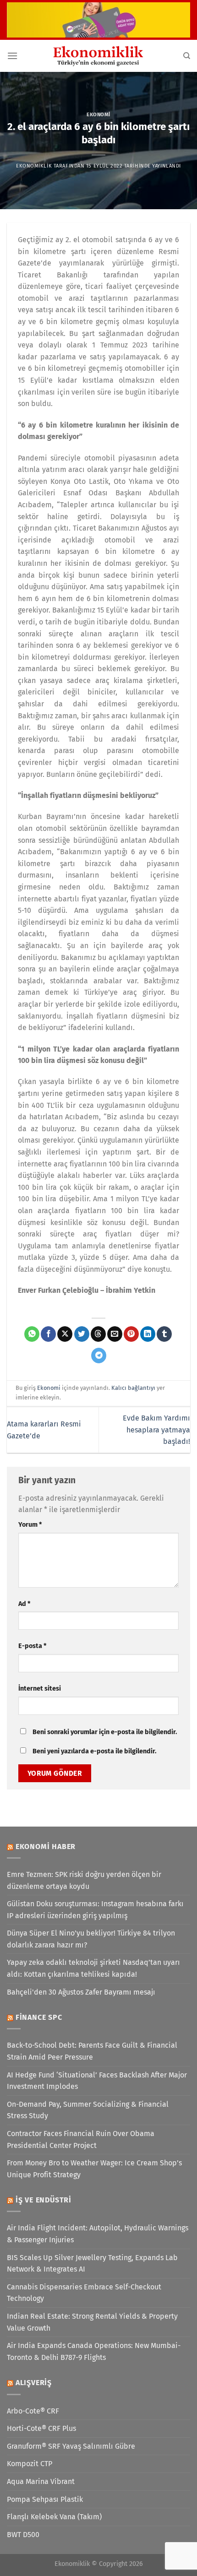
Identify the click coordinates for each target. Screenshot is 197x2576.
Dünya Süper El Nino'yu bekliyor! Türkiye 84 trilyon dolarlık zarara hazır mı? (91, 1939)
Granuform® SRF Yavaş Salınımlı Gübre (71, 2446)
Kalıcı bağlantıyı (133, 1388)
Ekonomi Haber (46, 1847)
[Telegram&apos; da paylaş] (99, 1356)
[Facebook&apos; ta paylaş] (48, 1334)
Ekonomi (98, 115)
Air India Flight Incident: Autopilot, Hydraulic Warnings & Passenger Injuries (98, 2234)
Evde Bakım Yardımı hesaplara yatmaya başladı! (156, 1430)
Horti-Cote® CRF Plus (41, 2428)
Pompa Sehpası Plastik (45, 2499)
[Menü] (12, 56)
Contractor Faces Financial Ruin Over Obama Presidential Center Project (81, 2139)
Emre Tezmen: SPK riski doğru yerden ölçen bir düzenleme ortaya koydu (84, 1880)
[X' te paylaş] (65, 1334)
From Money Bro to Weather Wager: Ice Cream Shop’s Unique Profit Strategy (94, 2169)
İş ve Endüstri (44, 2200)
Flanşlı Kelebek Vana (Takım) (54, 2517)
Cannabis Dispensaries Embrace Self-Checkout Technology (84, 2293)
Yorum (30, 1525)
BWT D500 (23, 2535)
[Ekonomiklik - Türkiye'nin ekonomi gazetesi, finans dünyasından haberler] (98, 56)
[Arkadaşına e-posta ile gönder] (115, 1334)
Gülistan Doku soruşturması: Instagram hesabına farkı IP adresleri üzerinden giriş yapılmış (95, 1910)
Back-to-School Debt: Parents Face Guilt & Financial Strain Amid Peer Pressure (92, 2051)
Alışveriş (34, 2383)
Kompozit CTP (30, 2464)
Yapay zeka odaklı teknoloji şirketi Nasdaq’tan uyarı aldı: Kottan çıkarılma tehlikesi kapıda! (93, 1968)
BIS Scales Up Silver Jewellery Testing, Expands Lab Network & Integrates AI (92, 2264)
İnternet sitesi (40, 1689)
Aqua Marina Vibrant (41, 2481)
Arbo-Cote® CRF (33, 2411)
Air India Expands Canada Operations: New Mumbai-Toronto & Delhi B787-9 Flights (94, 2351)
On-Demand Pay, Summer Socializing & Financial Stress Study (88, 2110)
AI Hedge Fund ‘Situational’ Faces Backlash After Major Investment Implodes (97, 2081)
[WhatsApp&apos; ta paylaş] (32, 1334)
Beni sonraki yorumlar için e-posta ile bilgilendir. (105, 1732)
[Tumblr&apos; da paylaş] (164, 1334)
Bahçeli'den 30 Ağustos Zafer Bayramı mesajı (81, 1992)
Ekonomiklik (34, 166)
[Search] (187, 56)
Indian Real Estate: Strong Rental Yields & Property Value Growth (92, 2322)
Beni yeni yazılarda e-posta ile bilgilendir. (94, 1751)
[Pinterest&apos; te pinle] (131, 1334)
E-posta (32, 1646)
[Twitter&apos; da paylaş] (82, 1334)
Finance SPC (39, 2017)
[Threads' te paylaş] (98, 1334)
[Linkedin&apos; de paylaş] (148, 1334)
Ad (24, 1604)
